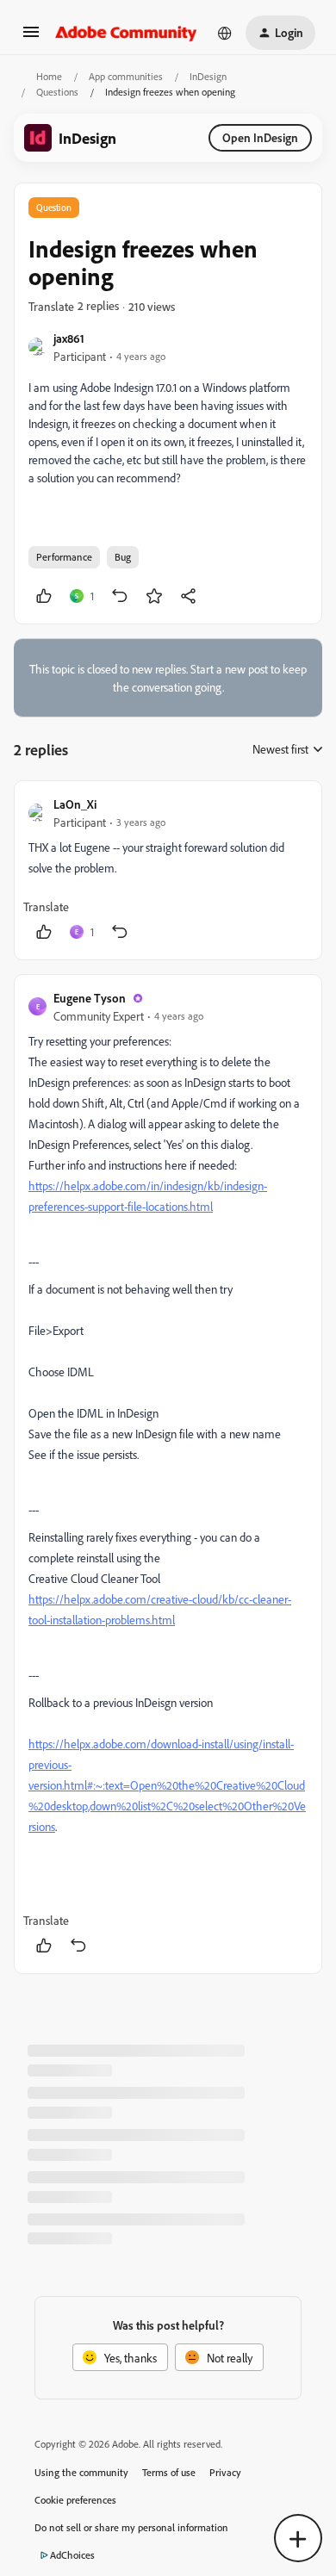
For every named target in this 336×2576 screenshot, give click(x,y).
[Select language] (225, 33)
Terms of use (169, 2472)
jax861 (69, 338)
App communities (126, 76)
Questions (57, 92)
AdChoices (72, 2555)
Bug (123, 557)
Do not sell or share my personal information (131, 2527)
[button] (31, 37)
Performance (64, 557)
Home (49, 76)
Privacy (225, 2472)
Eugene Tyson (90, 998)
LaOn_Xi (75, 804)
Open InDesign (260, 137)
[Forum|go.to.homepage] (126, 33)
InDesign (208, 76)
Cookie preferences (75, 2500)
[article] (168, 870)
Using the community (81, 2472)
